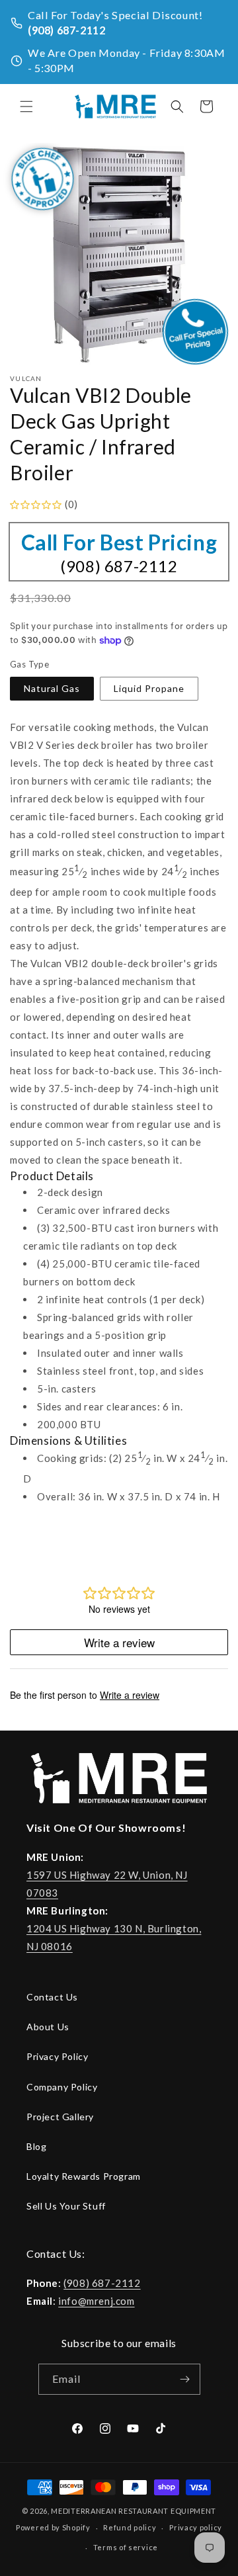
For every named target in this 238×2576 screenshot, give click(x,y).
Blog (36, 2146)
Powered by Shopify (53, 2527)
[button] (26, 107)
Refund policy (130, 2527)
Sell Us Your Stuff (66, 2206)
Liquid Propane (149, 688)
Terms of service (126, 2547)
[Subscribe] (185, 2379)
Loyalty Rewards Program (84, 2176)
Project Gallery (60, 2117)
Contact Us (52, 1997)
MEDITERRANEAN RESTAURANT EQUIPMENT (134, 2511)
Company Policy (62, 2087)
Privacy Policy (57, 2056)
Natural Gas (52, 688)
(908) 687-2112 (66, 30)
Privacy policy (196, 2527)
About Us (48, 2027)
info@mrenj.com (96, 2301)
